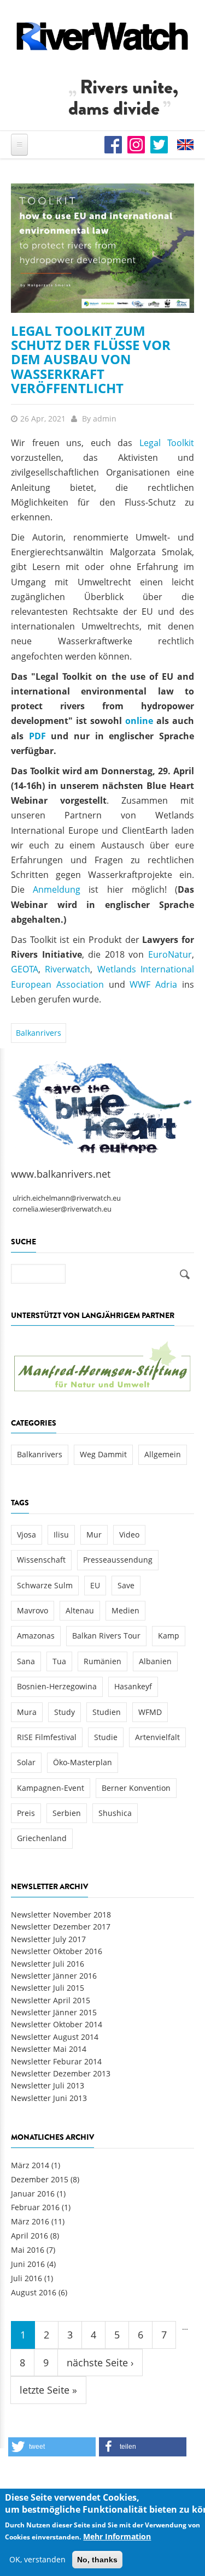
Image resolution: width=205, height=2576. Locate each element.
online (139, 721)
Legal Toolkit (167, 443)
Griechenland (42, 1838)
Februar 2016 (35, 2207)
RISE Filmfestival (47, 1737)
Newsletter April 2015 (51, 2000)
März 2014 (30, 2165)
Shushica (115, 1813)
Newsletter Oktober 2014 (57, 2024)
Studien (107, 1712)
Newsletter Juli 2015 (48, 1988)
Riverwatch (68, 969)
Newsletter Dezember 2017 (61, 1927)
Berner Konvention (136, 1788)
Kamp (169, 1636)
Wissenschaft (41, 1560)
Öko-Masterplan (83, 1762)
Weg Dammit (103, 1454)
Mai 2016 (28, 2250)
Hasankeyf (133, 1686)
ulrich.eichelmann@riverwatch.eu (67, 1198)
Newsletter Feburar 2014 (56, 2061)
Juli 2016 (27, 2278)
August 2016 (34, 2292)
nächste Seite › (100, 2363)
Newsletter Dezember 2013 (61, 2073)
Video (129, 1535)
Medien (125, 1610)
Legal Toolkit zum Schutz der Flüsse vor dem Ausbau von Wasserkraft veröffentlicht (91, 360)
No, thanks (97, 2560)
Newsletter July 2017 (48, 1939)
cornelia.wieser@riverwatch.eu (62, 1209)
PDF (37, 736)
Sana (26, 1661)
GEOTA (25, 969)
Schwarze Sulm (45, 1585)
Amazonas (36, 1636)
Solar (26, 1762)
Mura (27, 1712)
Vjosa (27, 1535)
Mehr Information (117, 2536)
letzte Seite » (48, 2390)
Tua (59, 1661)
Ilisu (61, 1535)
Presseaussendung (118, 1560)
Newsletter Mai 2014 (49, 2049)
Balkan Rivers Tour (106, 1636)
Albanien (155, 1661)
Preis (26, 1813)
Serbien (67, 1813)
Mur (94, 1535)
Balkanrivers (39, 1033)
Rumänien (102, 1661)
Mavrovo (33, 1610)
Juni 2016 (28, 2264)
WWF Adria (153, 984)
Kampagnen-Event (51, 1788)
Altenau (80, 1610)
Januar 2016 (33, 2194)
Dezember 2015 (40, 2179)
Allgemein (163, 1454)
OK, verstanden (37, 2559)
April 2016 (30, 2236)
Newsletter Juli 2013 (48, 2085)
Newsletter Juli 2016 (48, 1964)
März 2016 (30, 2221)
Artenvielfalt (157, 1737)
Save (126, 1585)
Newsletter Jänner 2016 (54, 1976)
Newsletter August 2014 (55, 2037)
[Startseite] (102, 36)
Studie (106, 1737)
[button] (52, 2447)
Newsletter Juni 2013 (49, 2098)
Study (65, 1712)
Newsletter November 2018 (61, 1915)
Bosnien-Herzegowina (57, 1686)
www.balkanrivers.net (61, 1174)
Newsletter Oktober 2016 (57, 1951)
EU (95, 1585)
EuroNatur (170, 954)
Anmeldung (57, 889)
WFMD (150, 1712)
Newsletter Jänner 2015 (54, 2012)
